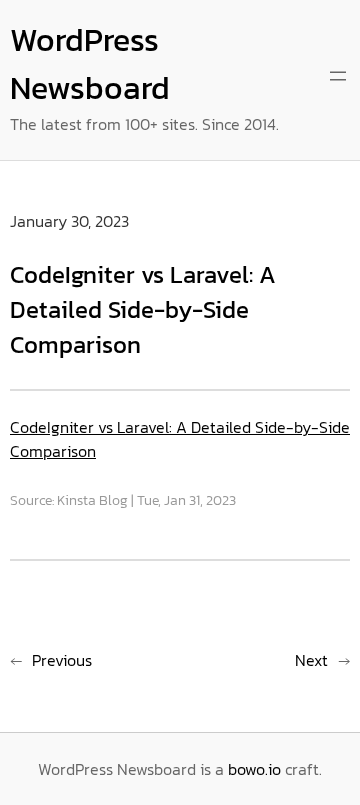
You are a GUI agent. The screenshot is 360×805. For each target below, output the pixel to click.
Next (311, 660)
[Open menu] (338, 76)
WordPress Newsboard (90, 64)
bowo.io (254, 769)
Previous (62, 660)
